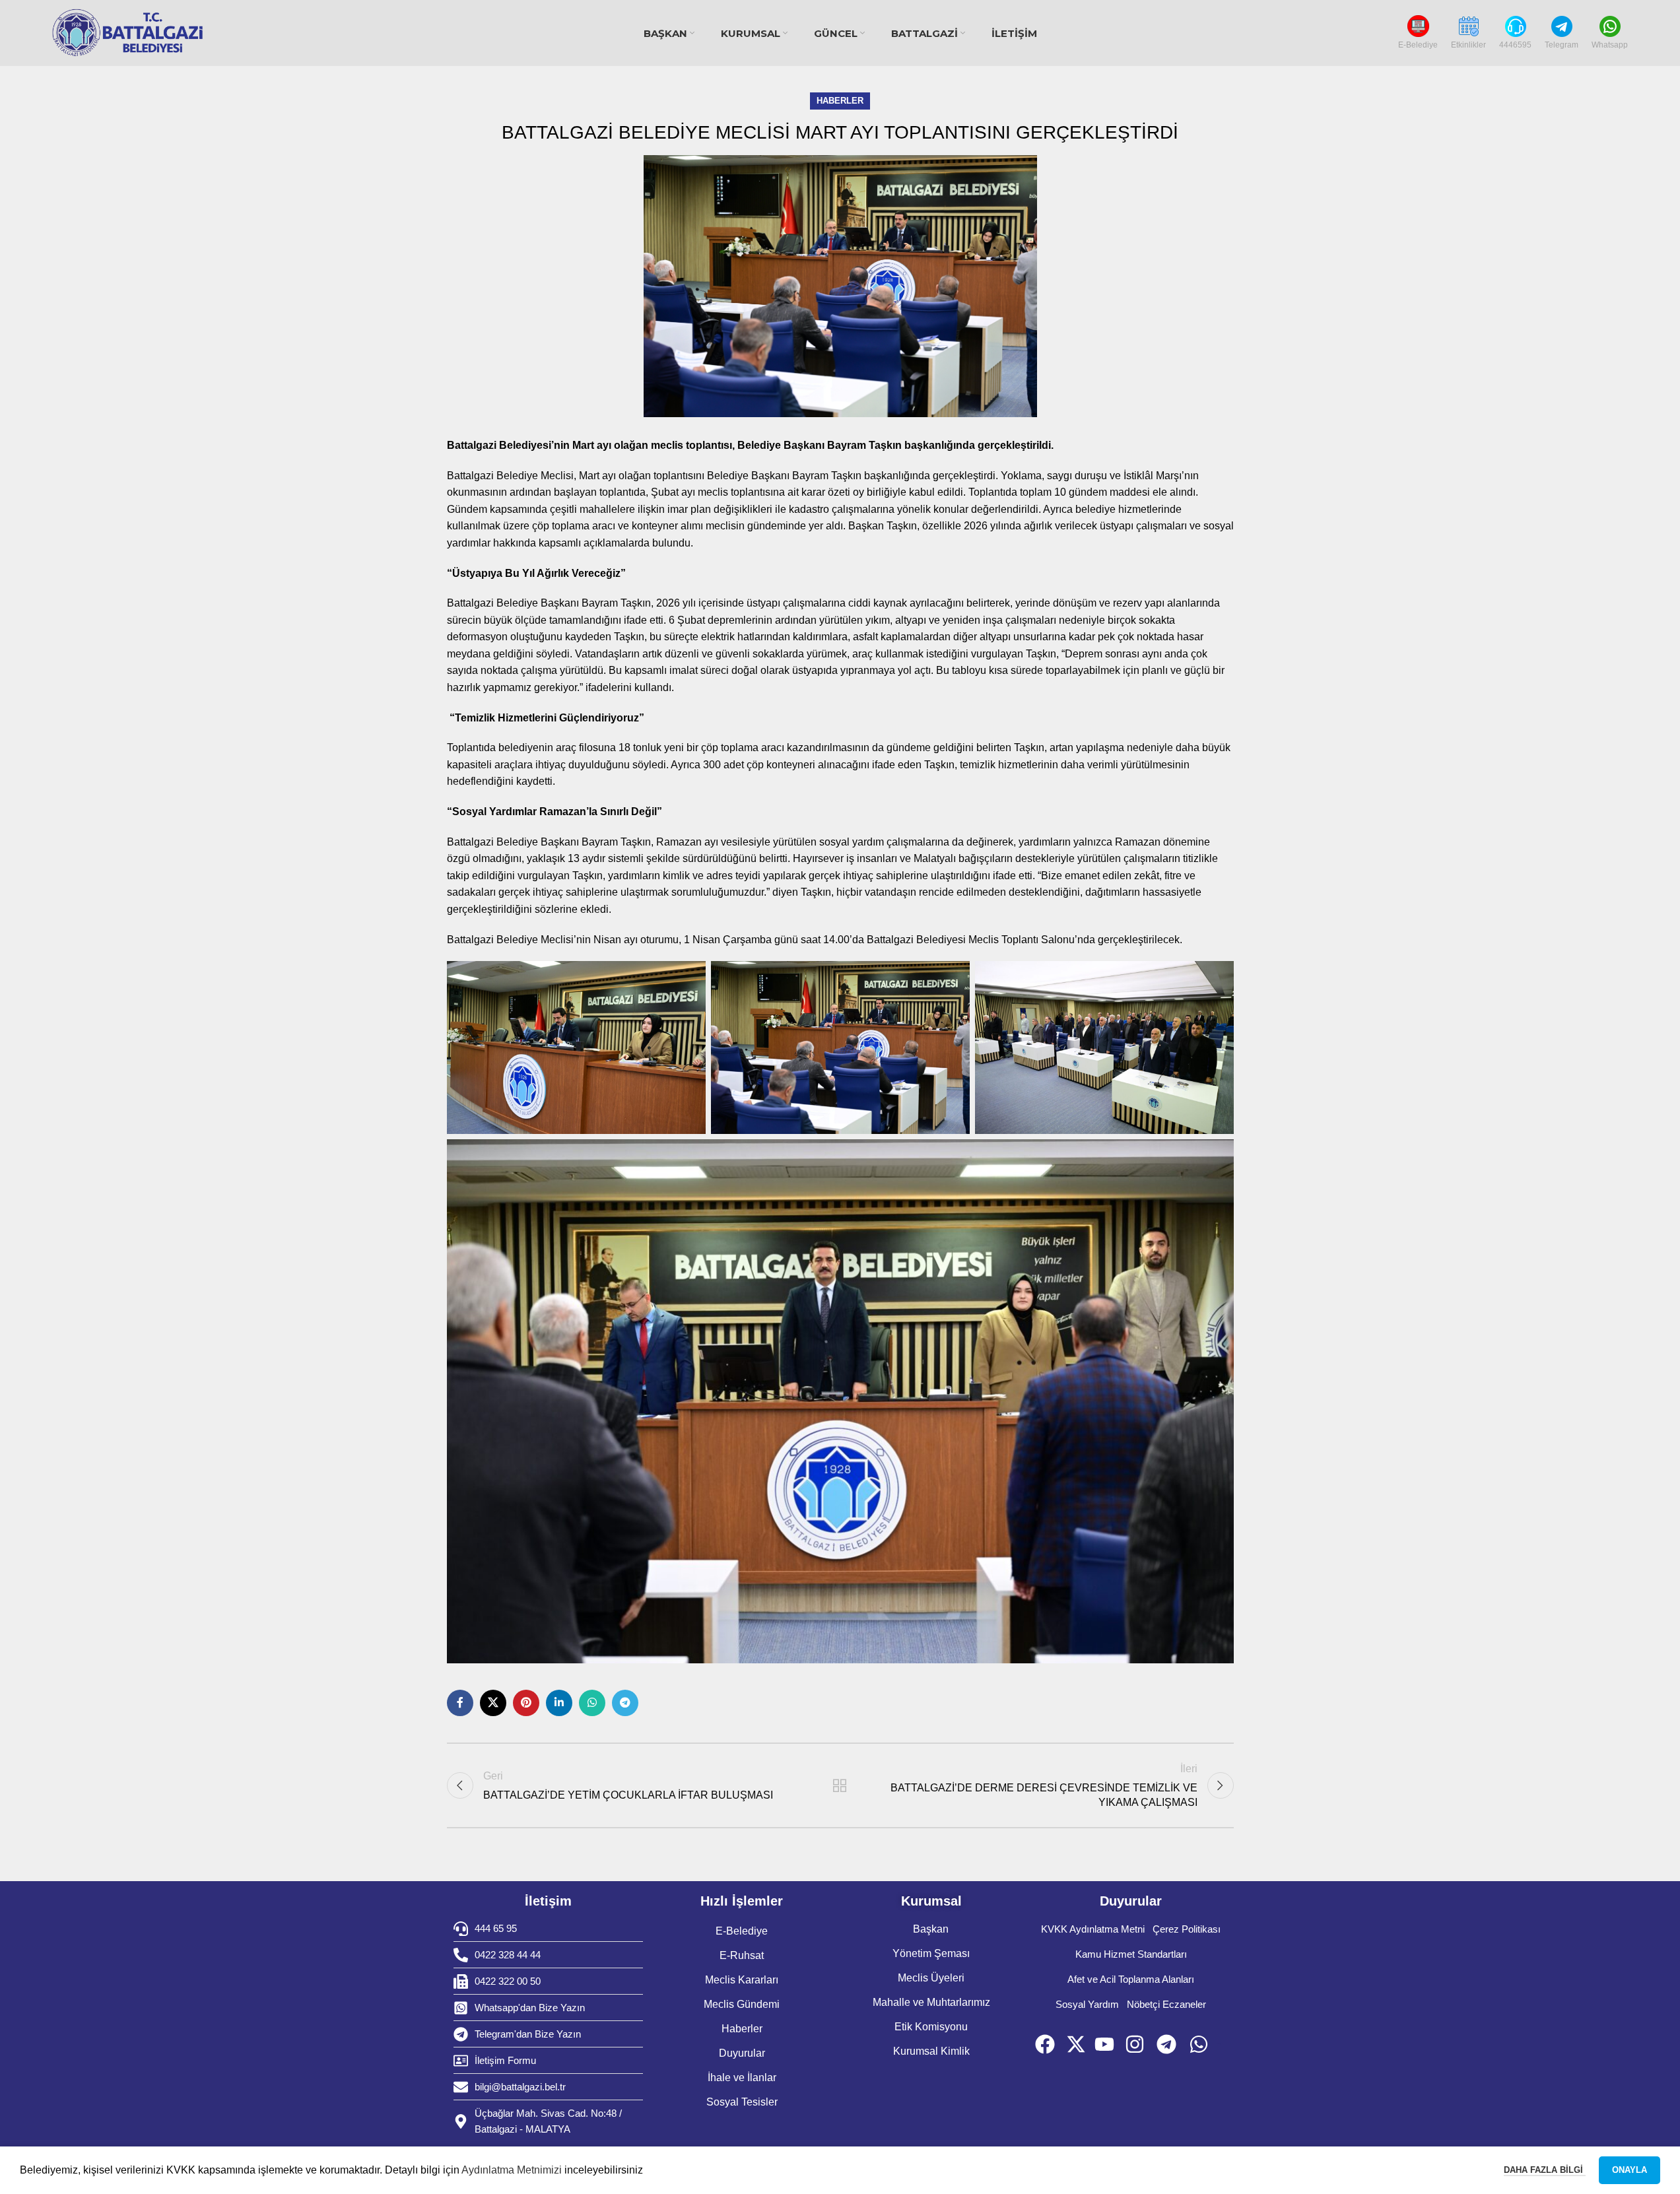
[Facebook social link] (460, 1703)
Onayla (1630, 2170)
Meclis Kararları (742, 1980)
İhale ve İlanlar (742, 2078)
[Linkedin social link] (559, 1703)
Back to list (840, 1785)
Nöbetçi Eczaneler (1166, 2004)
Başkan (931, 1929)
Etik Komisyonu (931, 2027)
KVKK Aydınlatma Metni (1093, 1929)
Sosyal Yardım (1087, 2004)
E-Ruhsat (742, 1955)
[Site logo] (128, 33)
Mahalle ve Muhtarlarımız (931, 2002)
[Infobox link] (1418, 33)
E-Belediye (742, 1931)
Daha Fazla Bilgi (1545, 2170)
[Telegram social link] (625, 1703)
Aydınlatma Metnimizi (512, 2170)
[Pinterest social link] (526, 1703)
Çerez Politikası (1187, 1929)
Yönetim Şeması (931, 1953)
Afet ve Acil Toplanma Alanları (1131, 1979)
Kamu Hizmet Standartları (1131, 1954)
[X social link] (493, 1703)
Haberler (840, 101)
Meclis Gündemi (742, 2004)
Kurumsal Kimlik (931, 2051)
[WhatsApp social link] (592, 1703)
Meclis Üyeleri (931, 1978)
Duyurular (742, 2053)
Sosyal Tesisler (742, 2102)
